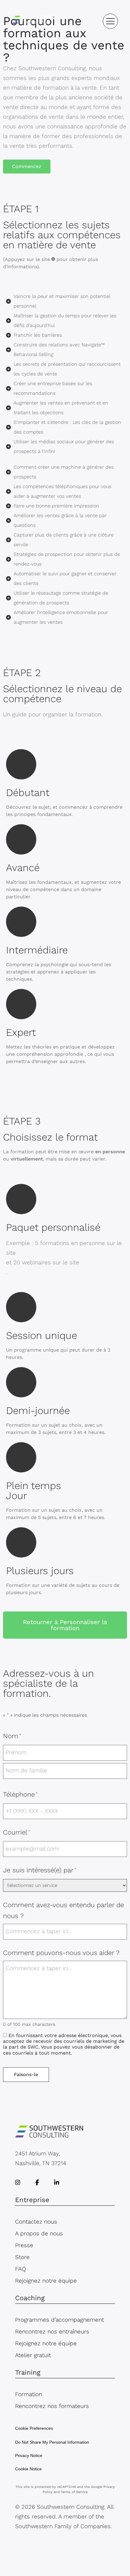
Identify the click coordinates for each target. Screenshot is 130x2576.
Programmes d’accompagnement (60, 2320)
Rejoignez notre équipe (46, 2281)
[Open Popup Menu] (110, 21)
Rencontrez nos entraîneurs (52, 2332)
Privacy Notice (29, 2455)
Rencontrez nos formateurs (52, 2406)
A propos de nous (39, 2233)
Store (22, 2257)
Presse (24, 2245)
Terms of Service (74, 2492)
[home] (35, 21)
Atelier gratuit (33, 2355)
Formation (29, 2394)
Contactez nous (36, 2222)
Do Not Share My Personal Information (52, 2442)
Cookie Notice (28, 2469)
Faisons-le (26, 2074)
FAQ (21, 2269)
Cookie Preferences (34, 2428)
